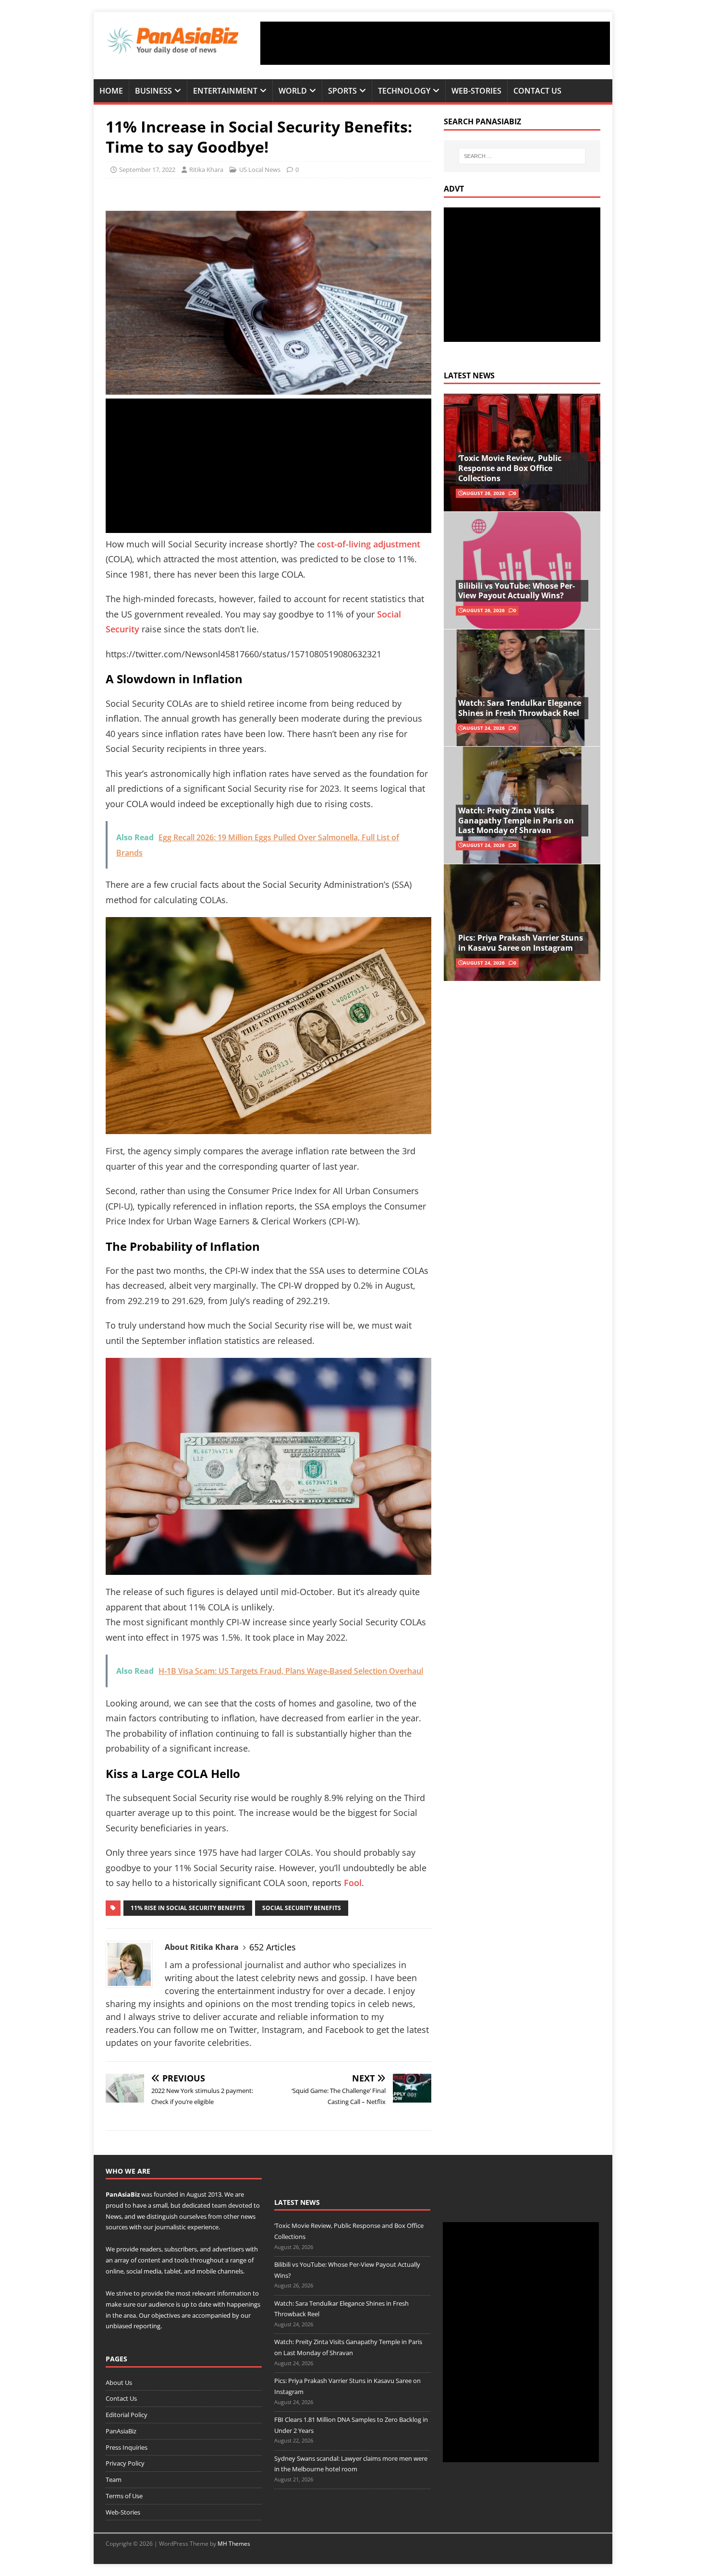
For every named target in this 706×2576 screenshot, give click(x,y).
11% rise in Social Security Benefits (188, 1908)
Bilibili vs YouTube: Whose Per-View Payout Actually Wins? (517, 591)
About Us (119, 2382)
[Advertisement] (435, 43)
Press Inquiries (127, 2447)
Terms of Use (124, 2496)
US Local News (260, 169)
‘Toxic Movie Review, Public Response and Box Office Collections (510, 468)
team (219, 2205)
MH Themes (234, 2544)
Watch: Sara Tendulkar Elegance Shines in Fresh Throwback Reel (520, 708)
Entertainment (225, 91)
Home (111, 91)
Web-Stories (476, 91)
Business (153, 91)
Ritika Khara (206, 169)
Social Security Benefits (302, 1908)
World (293, 91)
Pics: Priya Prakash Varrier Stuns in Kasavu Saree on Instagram (521, 943)
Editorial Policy (127, 2415)
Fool (353, 1883)
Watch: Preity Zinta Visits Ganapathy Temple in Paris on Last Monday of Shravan (516, 821)
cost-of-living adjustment (367, 544)
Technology (404, 91)
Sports (342, 91)
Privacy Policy (125, 2463)
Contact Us (537, 91)
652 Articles (273, 1947)
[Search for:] (522, 156)
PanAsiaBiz (123, 2194)
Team (114, 2479)
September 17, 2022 (147, 169)
